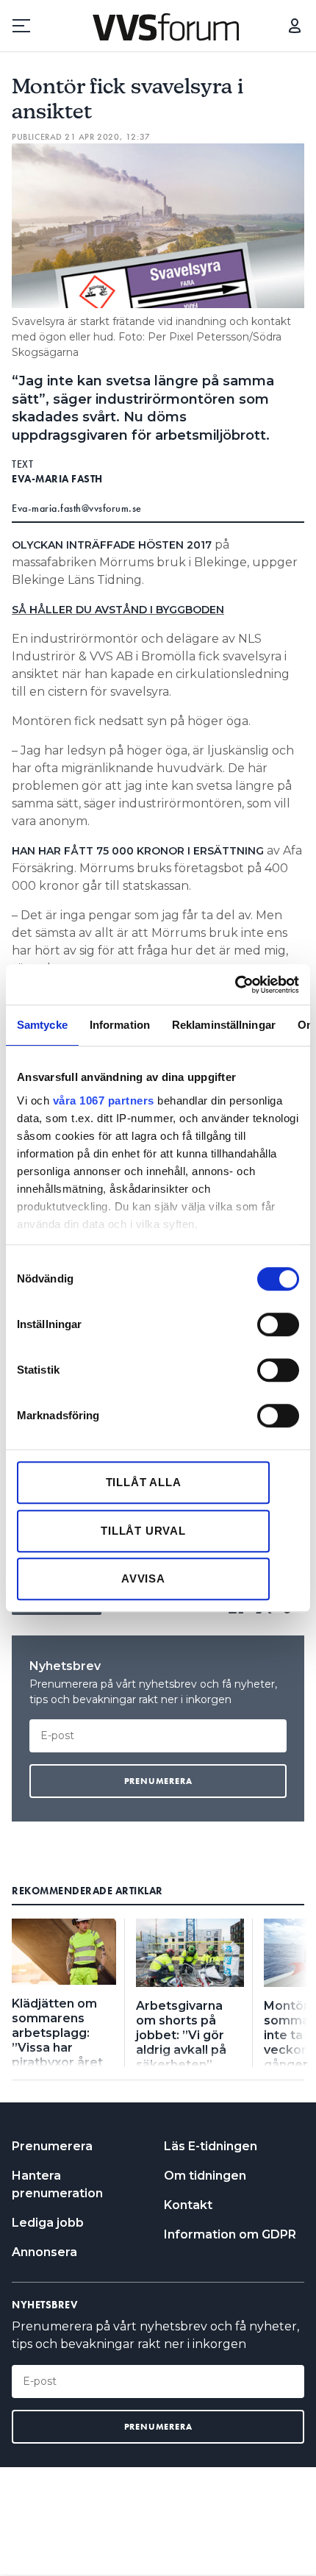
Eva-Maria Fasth (57, 479)
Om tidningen (205, 2176)
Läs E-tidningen (211, 2146)
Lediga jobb (48, 2223)
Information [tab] (120, 1025)
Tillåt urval (143, 1531)
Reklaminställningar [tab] (224, 1025)
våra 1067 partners (104, 1100)
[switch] (278, 1324)
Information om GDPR (230, 2234)
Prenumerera (52, 2146)
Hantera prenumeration (57, 2184)
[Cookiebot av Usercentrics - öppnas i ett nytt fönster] (235, 985)
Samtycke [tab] (42, 1025)
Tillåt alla (144, 1482)
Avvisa (143, 1578)
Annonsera (44, 2252)
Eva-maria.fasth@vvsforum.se (77, 508)
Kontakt (188, 2205)
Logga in (295, 26)
